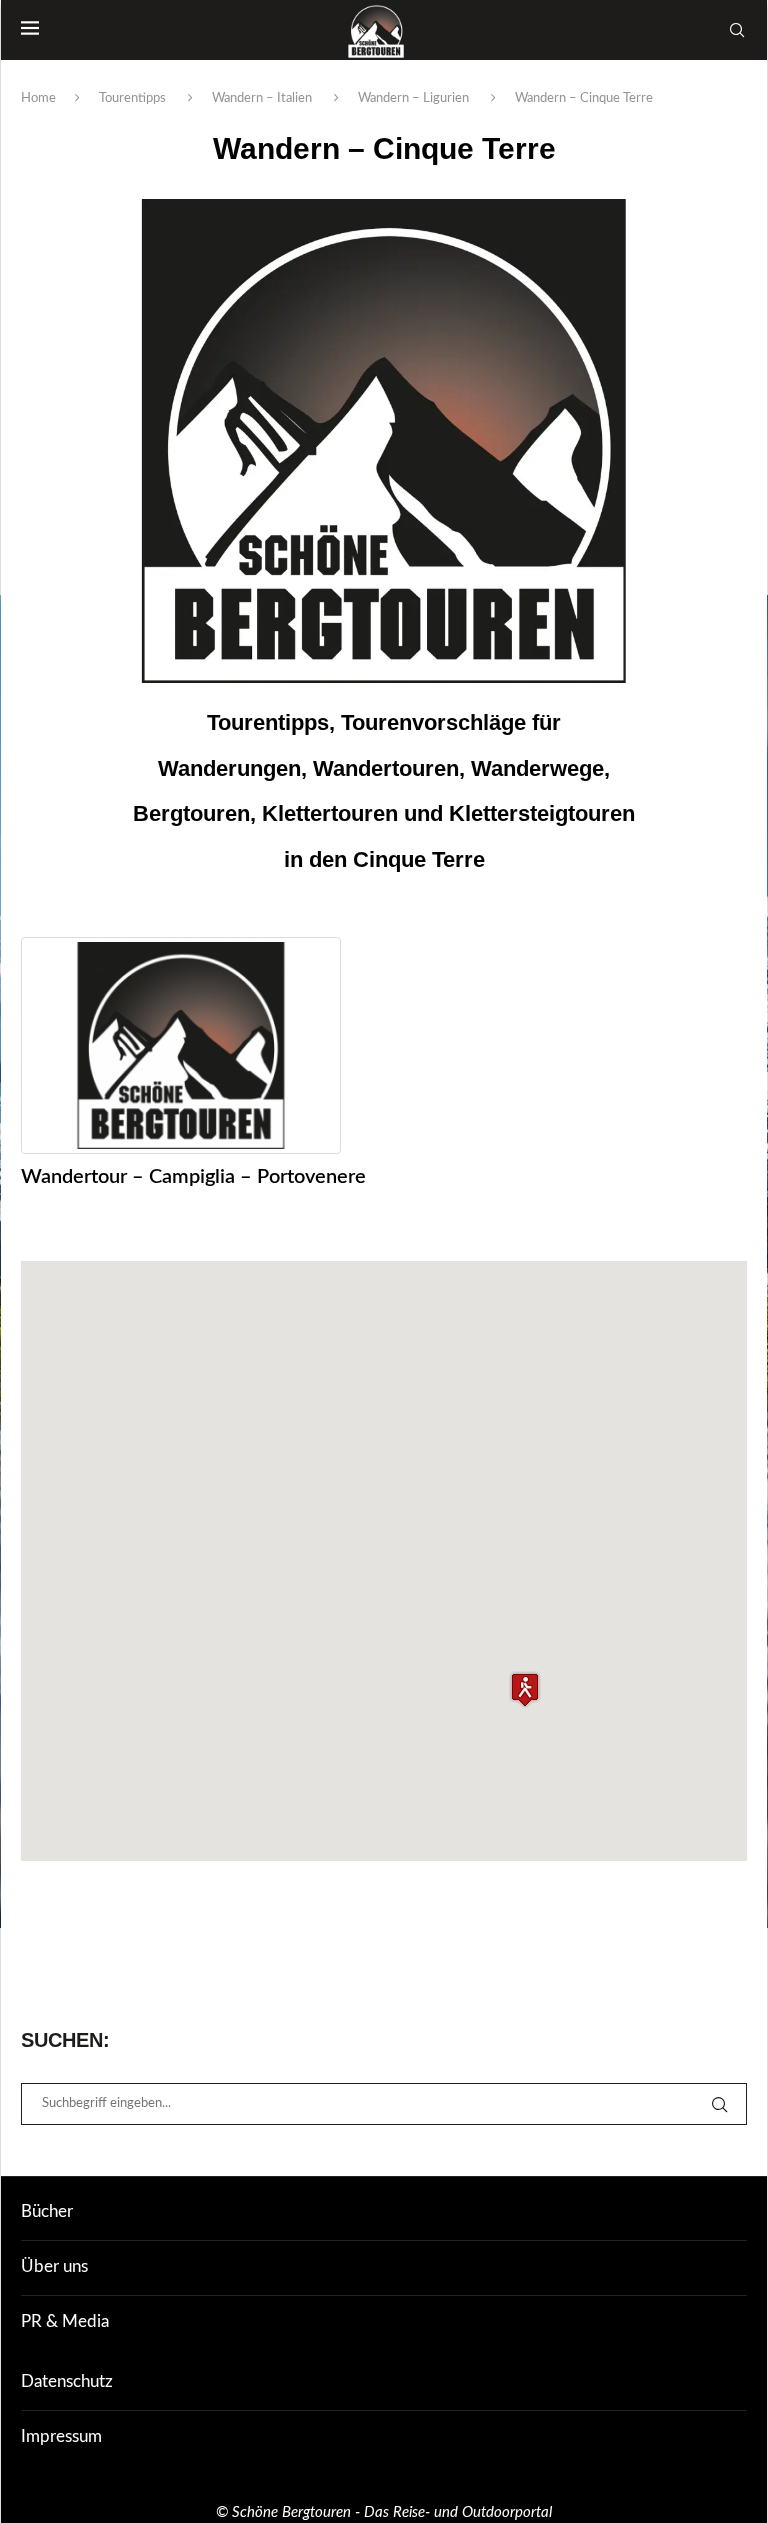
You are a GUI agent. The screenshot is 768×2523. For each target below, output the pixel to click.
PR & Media (65, 2321)
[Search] (737, 30)
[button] (525, 1689)
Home (38, 98)
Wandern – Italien (262, 98)
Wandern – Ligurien (413, 98)
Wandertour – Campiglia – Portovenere (193, 1177)
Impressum (61, 2436)
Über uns (54, 2266)
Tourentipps (132, 98)
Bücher (47, 2211)
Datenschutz (67, 2381)
